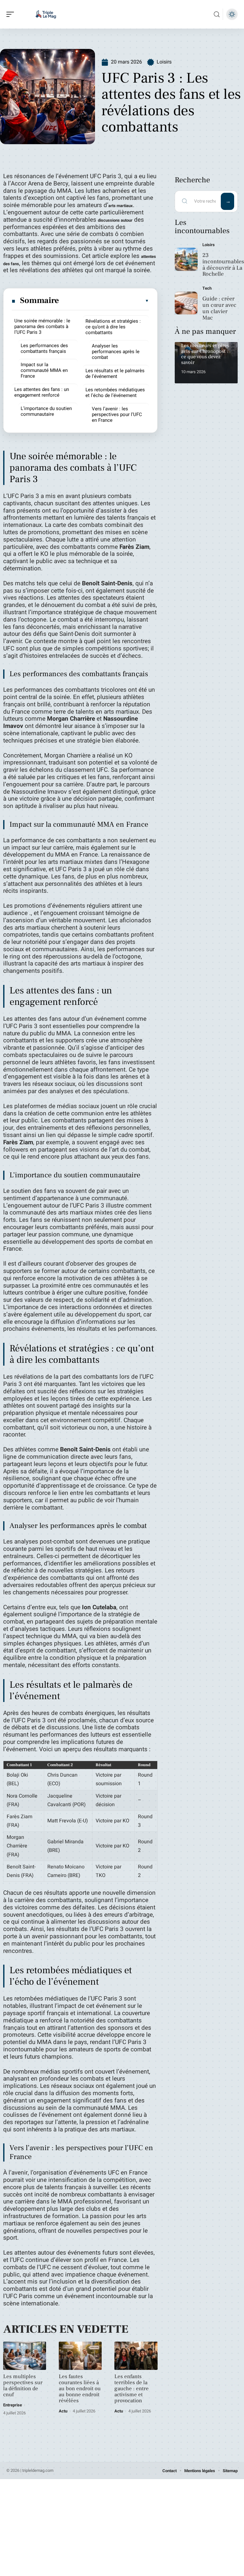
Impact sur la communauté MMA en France (44, 370)
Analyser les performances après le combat (116, 352)
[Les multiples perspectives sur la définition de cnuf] (25, 2356)
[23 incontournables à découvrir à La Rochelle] (186, 259)
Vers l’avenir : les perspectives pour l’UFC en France (117, 414)
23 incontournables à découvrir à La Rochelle (223, 265)
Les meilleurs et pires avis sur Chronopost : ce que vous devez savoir (205, 354)
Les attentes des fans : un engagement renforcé (42, 392)
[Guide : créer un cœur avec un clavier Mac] (186, 303)
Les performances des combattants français (44, 348)
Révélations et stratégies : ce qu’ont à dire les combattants (113, 327)
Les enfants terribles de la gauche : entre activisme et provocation (132, 2389)
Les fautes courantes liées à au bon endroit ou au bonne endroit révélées (80, 2389)
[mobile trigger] (12, 14)
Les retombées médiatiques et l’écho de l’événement (115, 393)
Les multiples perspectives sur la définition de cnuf (23, 2386)
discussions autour (115, 220)
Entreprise (13, 2405)
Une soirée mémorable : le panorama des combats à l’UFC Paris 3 (42, 326)
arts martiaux (121, 206)
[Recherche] (217, 14)
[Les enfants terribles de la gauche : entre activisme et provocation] (136, 2356)
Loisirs (164, 62)
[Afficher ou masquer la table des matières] (104, 301)
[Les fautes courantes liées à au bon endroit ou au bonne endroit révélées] (80, 2356)
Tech (207, 288)
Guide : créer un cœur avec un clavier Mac (219, 308)
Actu (63, 2411)
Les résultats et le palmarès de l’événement (115, 373)
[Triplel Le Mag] (46, 14)
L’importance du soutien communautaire (46, 411)
